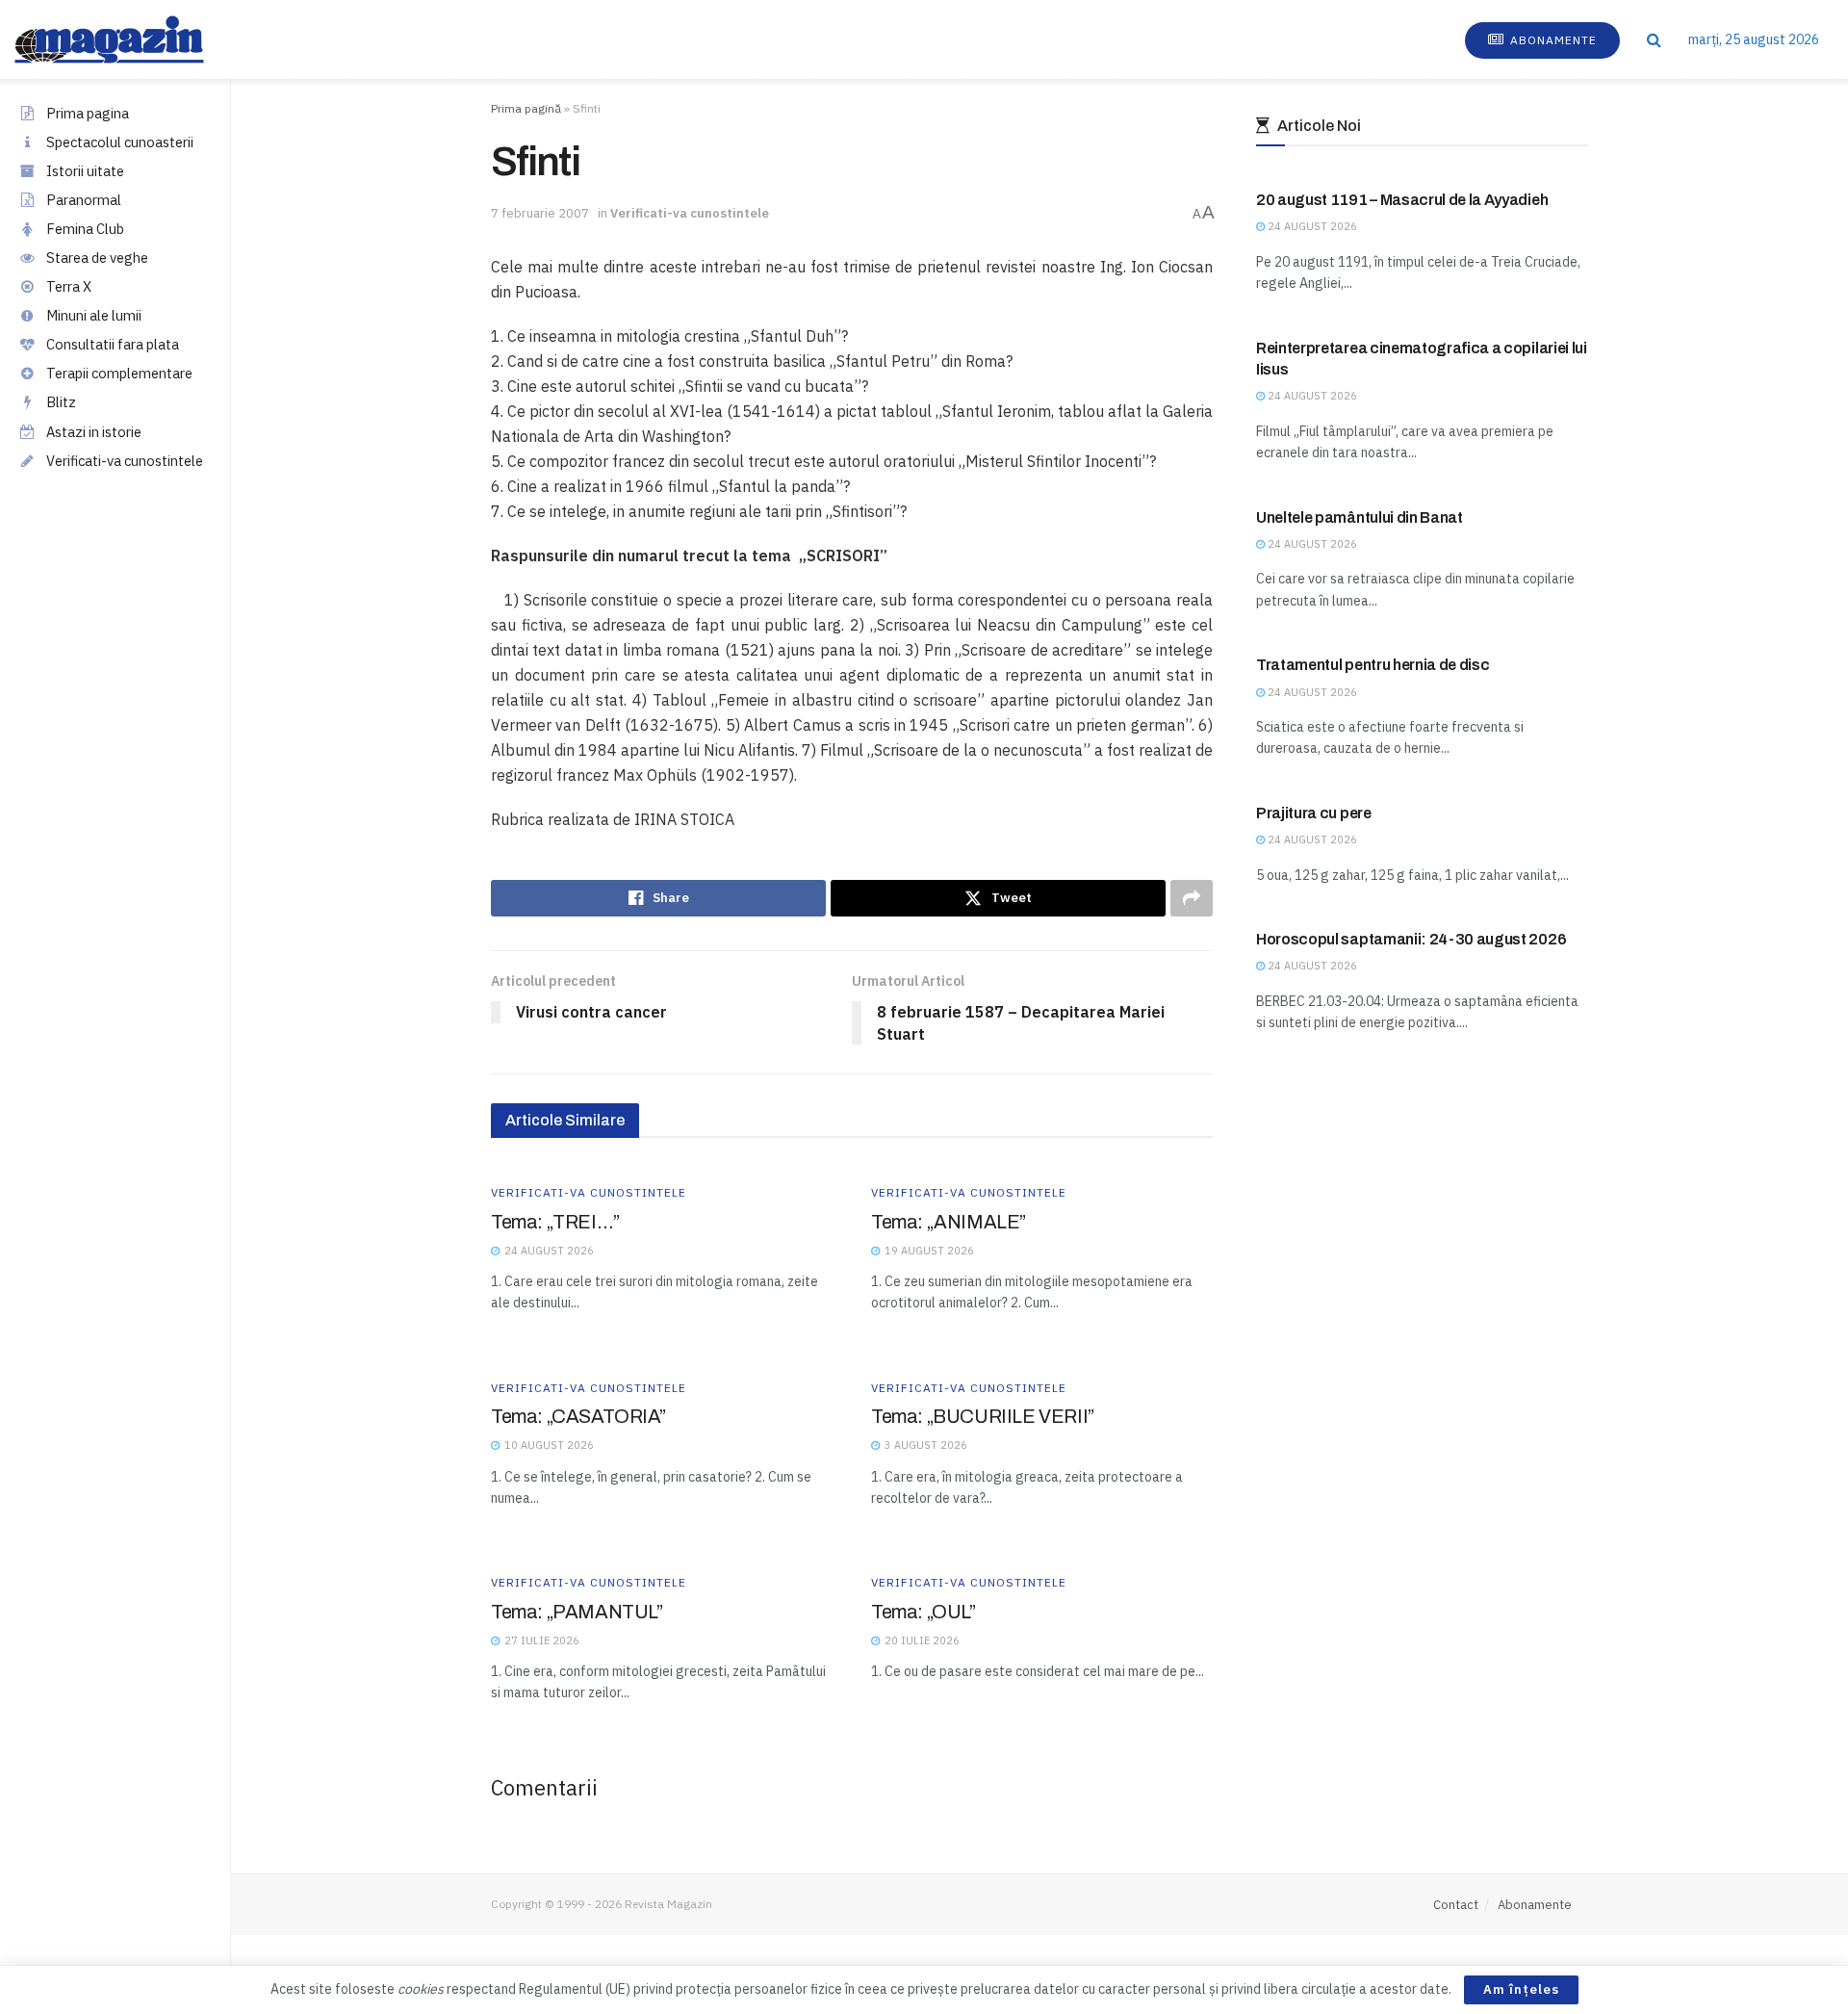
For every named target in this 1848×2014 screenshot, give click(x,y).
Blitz (61, 402)
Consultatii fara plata (113, 344)
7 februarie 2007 (540, 213)
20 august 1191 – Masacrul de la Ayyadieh (1402, 200)
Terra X (69, 286)
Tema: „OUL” (924, 1612)
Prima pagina (88, 113)
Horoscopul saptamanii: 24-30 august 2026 (1411, 939)
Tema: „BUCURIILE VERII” (983, 1416)
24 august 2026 (1311, 226)
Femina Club (85, 229)
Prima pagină (526, 108)
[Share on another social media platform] (1192, 898)
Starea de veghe (97, 258)
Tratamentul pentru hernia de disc (1373, 665)
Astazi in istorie (94, 432)
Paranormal (84, 200)
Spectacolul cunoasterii (120, 142)
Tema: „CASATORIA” (578, 1416)
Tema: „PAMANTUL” (577, 1612)
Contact (1456, 1905)
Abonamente (1552, 40)
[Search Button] (1654, 39)
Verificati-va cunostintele (125, 461)
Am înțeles (1521, 1989)
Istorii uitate (85, 171)
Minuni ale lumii (94, 315)
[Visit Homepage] (128, 39)
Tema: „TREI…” (555, 1222)
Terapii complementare (119, 373)
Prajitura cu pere (1314, 813)
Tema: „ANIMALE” (949, 1222)
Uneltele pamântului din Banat (1360, 517)
